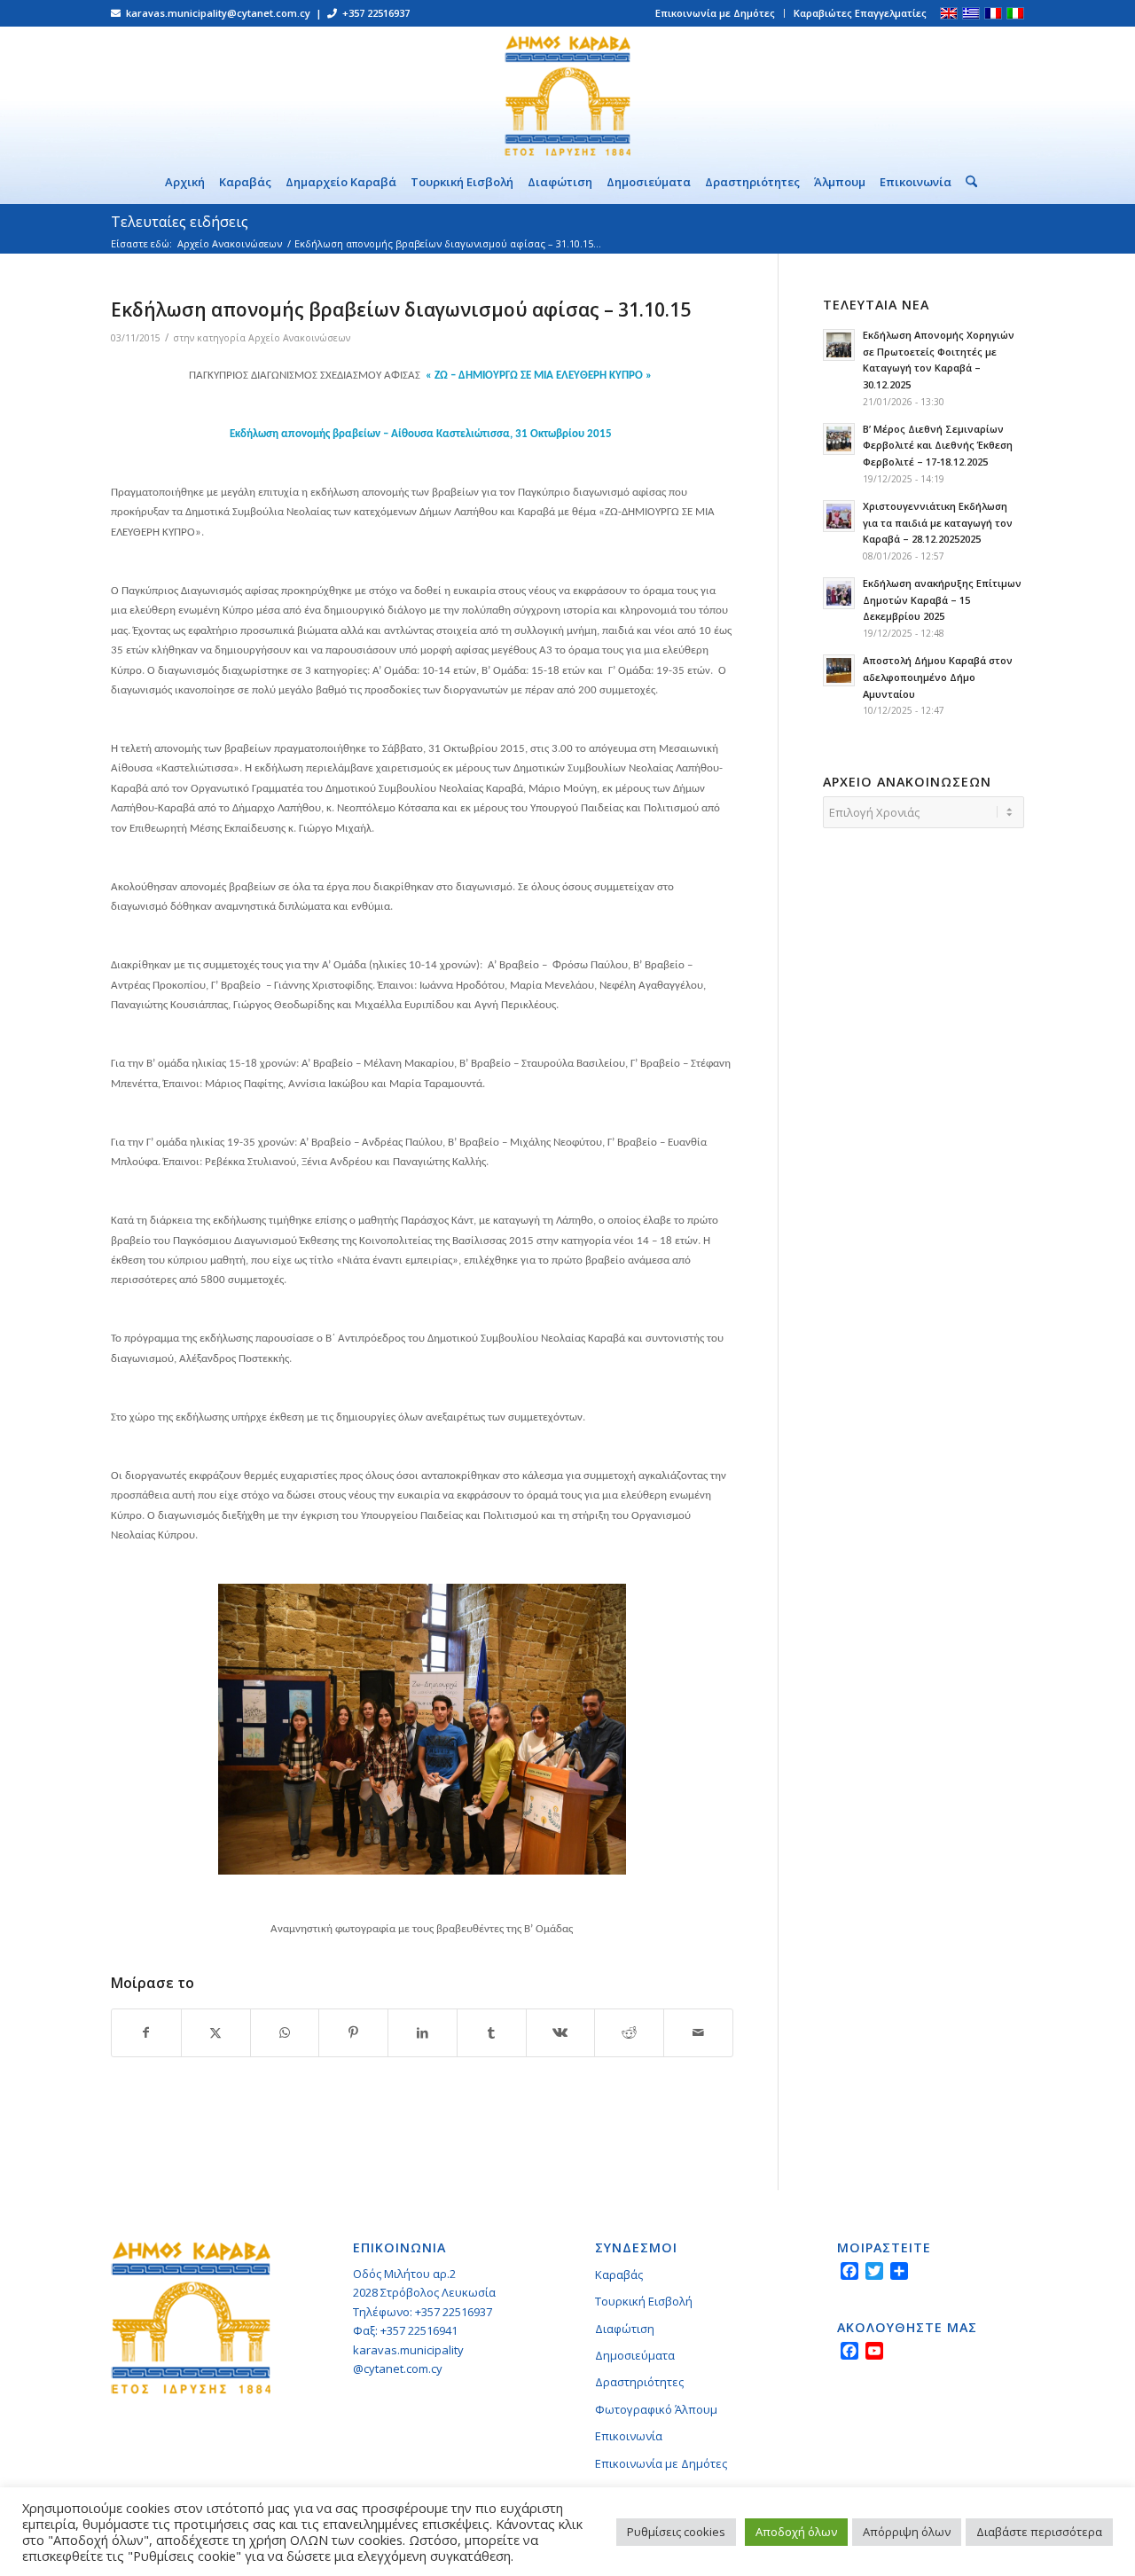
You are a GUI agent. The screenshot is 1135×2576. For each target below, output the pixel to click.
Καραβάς (619, 2275)
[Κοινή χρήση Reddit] (629, 2032)
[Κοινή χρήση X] (216, 2032)
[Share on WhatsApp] (285, 2032)
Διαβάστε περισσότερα (1039, 2532)
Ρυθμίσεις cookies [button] (676, 2532)
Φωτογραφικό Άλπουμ (656, 2409)
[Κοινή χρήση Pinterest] (353, 2032)
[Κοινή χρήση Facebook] (146, 2032)
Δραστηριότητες (639, 2382)
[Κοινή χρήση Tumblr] (492, 2032)
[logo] (567, 93)
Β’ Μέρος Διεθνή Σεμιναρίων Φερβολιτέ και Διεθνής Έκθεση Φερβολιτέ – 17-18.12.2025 (938, 446)
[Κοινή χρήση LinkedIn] (423, 2032)
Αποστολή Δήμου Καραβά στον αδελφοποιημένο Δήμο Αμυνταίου (938, 677)
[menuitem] (716, 13)
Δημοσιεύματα (635, 2355)
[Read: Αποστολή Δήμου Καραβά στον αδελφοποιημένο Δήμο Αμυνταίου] (839, 670)
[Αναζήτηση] (968, 182)
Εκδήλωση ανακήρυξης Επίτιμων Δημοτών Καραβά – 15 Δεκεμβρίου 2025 (942, 600)
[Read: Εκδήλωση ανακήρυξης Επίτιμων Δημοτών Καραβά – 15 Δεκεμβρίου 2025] (839, 593)
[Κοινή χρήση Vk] (561, 2032)
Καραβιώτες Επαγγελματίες (860, 13)
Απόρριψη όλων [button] (907, 2532)
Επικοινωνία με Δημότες (715, 13)
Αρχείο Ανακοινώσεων (299, 338)
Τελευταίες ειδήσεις (180, 222)
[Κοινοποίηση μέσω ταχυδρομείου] (698, 2032)
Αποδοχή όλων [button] (796, 2532)
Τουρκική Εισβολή (644, 2301)
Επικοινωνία (629, 2436)
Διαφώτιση (625, 2329)
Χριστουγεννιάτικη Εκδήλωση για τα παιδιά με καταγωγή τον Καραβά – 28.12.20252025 (938, 523)
